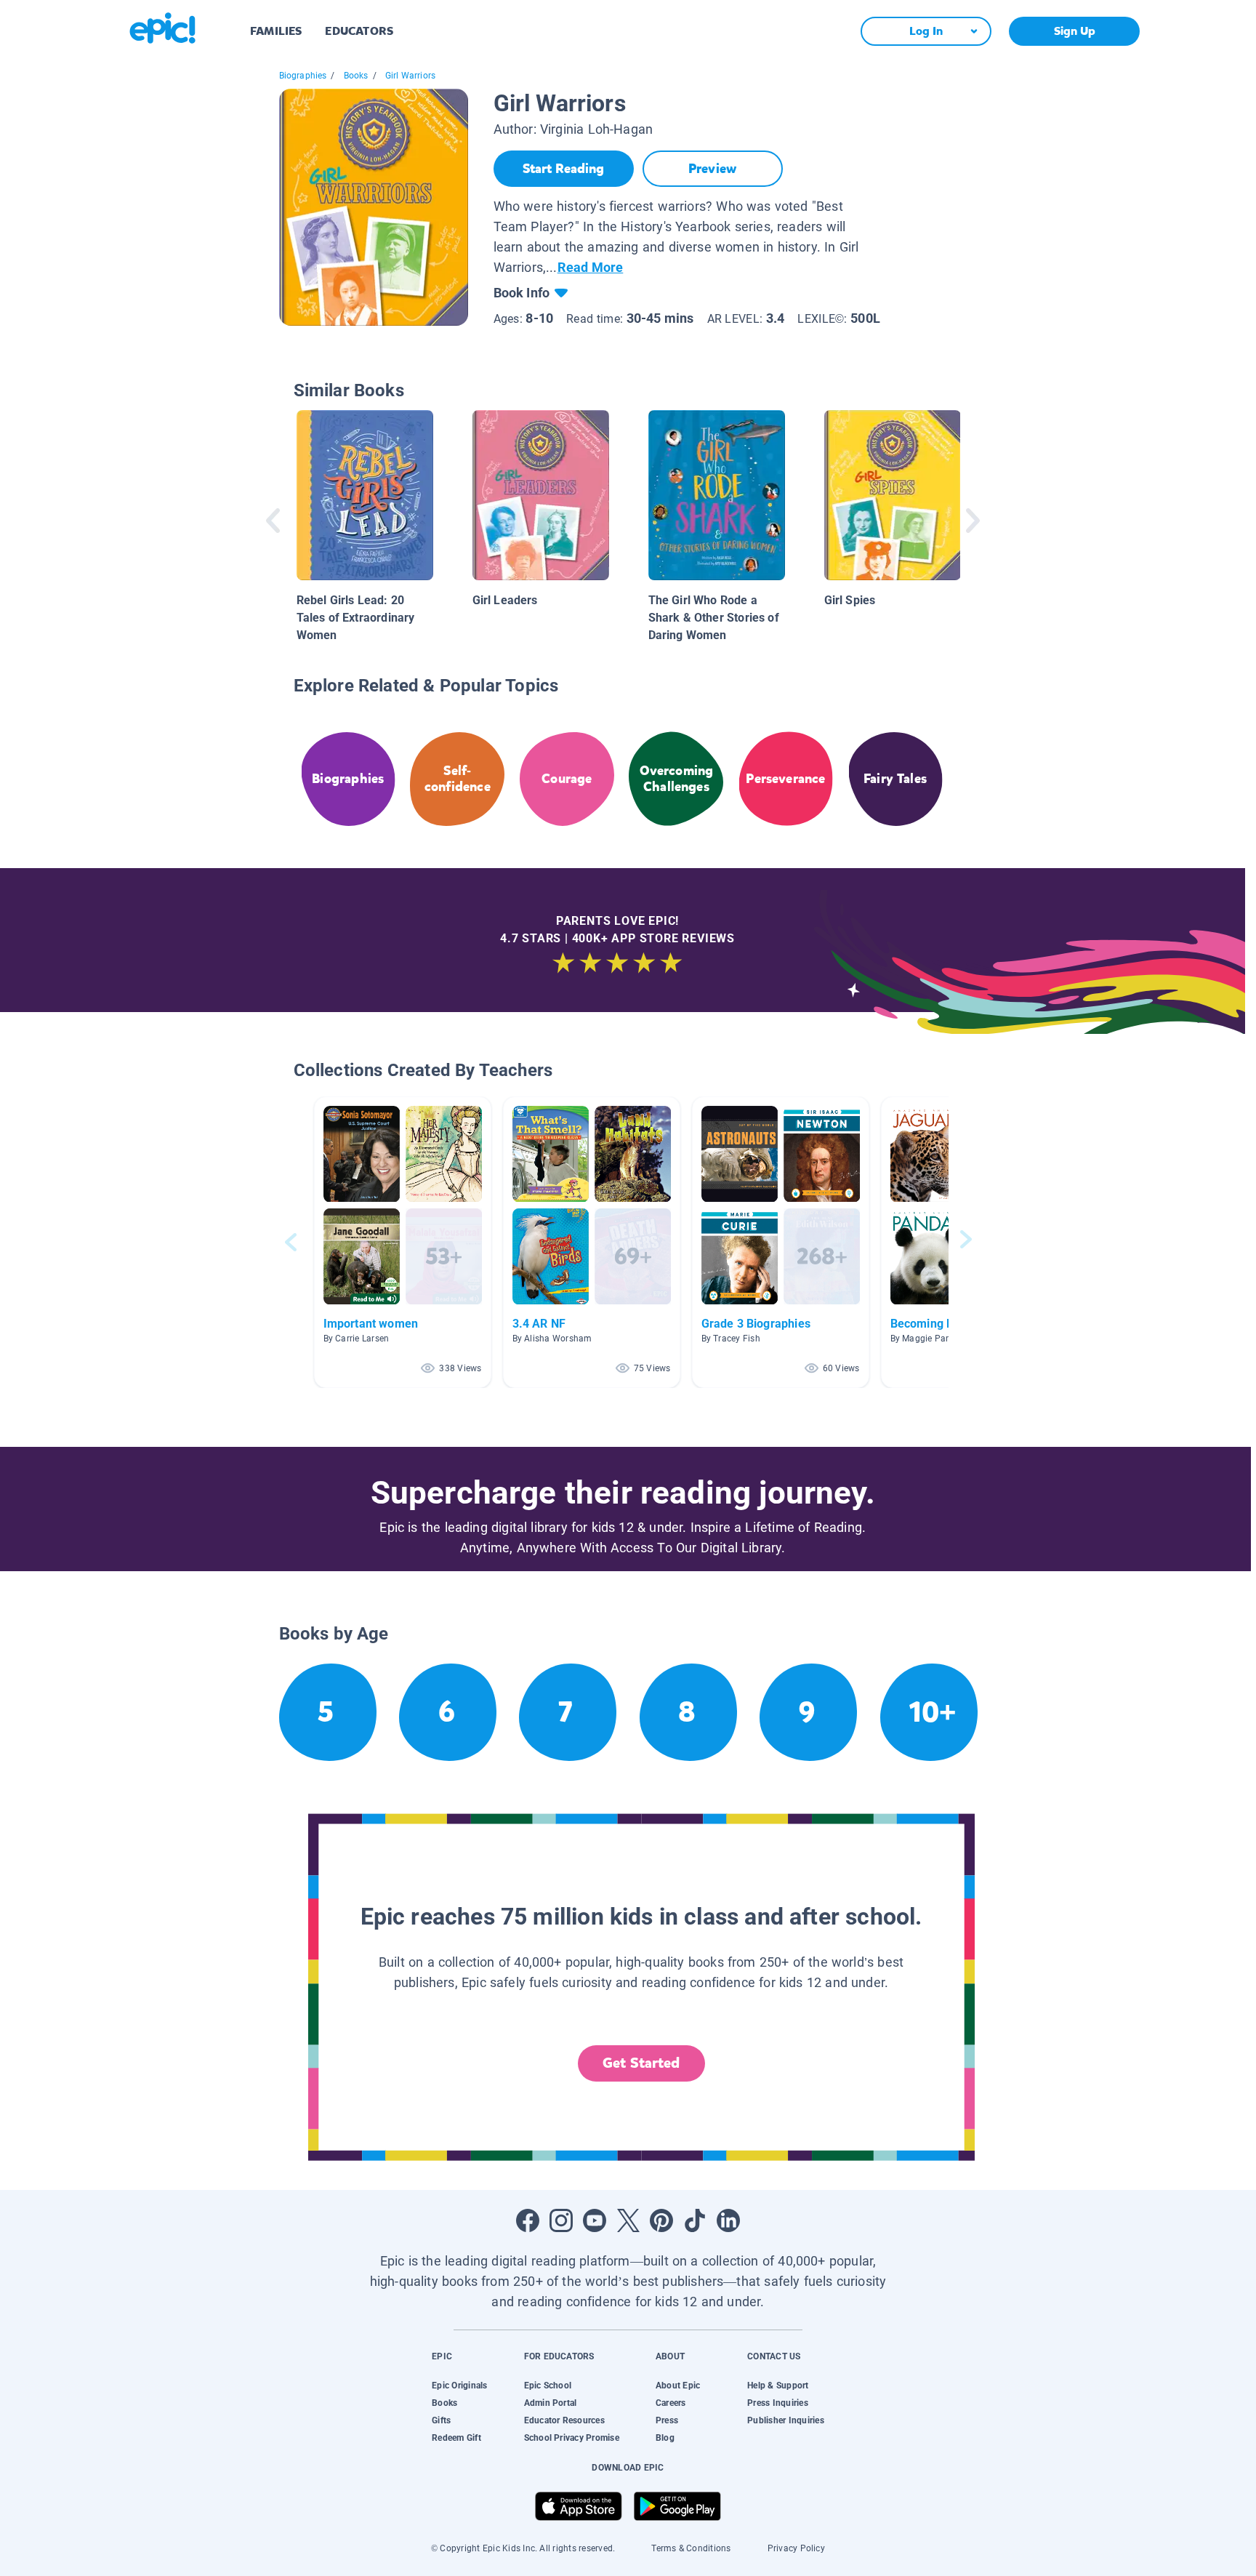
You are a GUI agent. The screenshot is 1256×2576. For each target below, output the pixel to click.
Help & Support (778, 2386)
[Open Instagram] (561, 2220)
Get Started (641, 2063)
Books (356, 76)
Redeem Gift (456, 2438)
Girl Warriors (410, 76)
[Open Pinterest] (661, 2220)
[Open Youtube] (595, 2220)
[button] (403, 1242)
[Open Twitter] (628, 2220)
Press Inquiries (778, 2403)
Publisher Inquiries (786, 2420)
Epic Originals (459, 2386)
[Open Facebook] (528, 2220)
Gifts (441, 2420)
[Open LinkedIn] (728, 2220)
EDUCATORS (359, 31)
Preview (712, 169)
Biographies (303, 76)
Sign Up (1075, 31)
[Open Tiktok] (695, 2220)
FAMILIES (276, 31)
